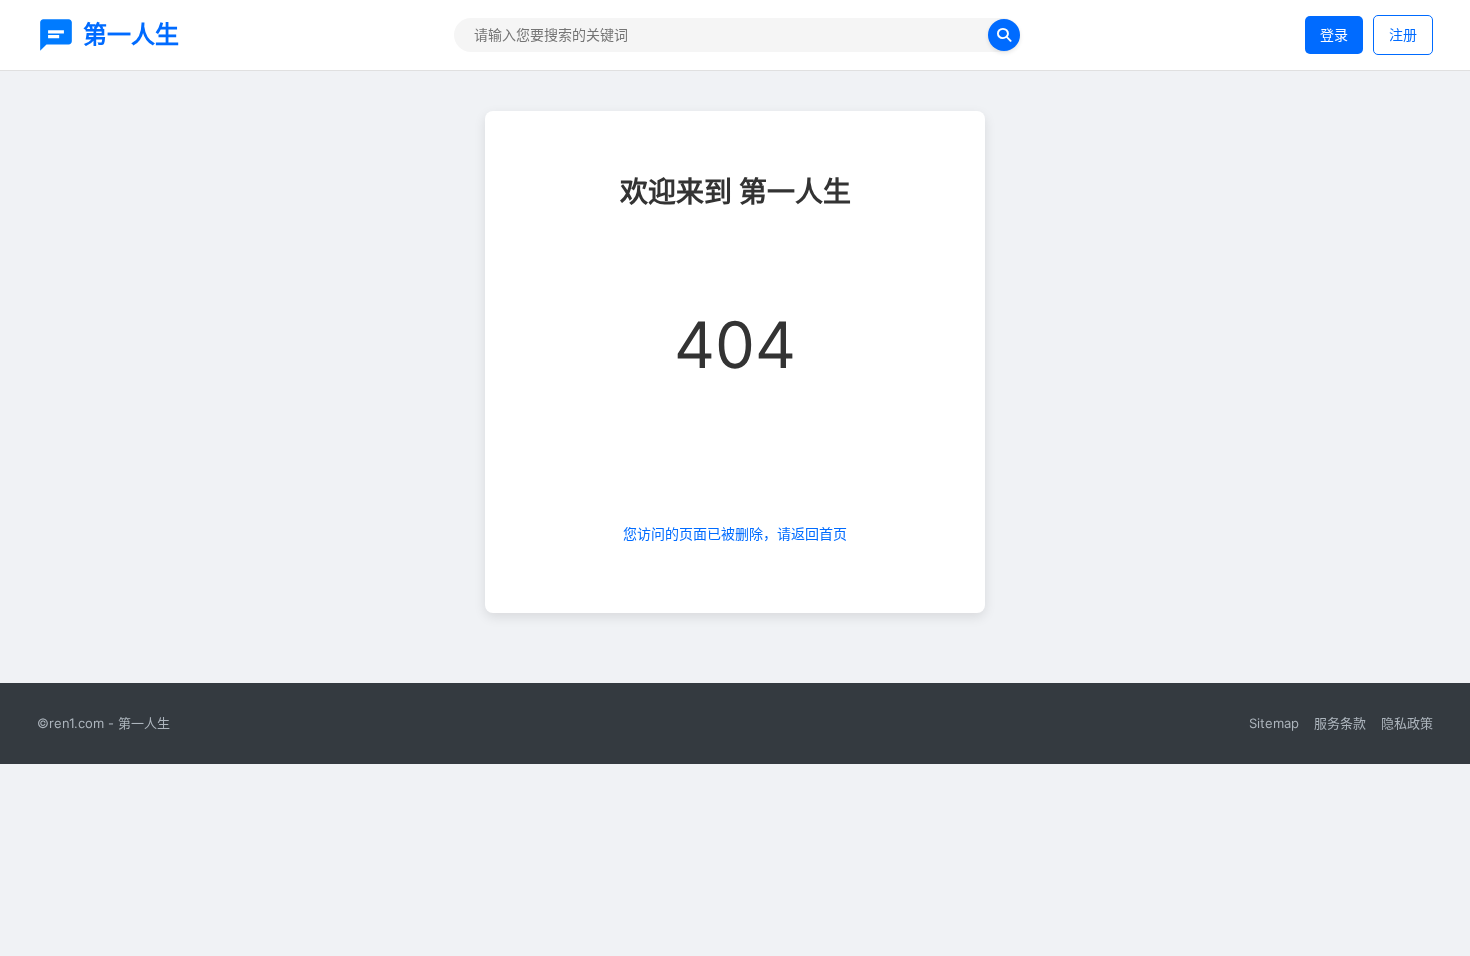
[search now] (1004, 35)
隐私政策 (1407, 723)
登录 (1334, 34)
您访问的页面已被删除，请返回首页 (735, 533)
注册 (1403, 34)
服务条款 (1340, 723)
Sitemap (1274, 723)
